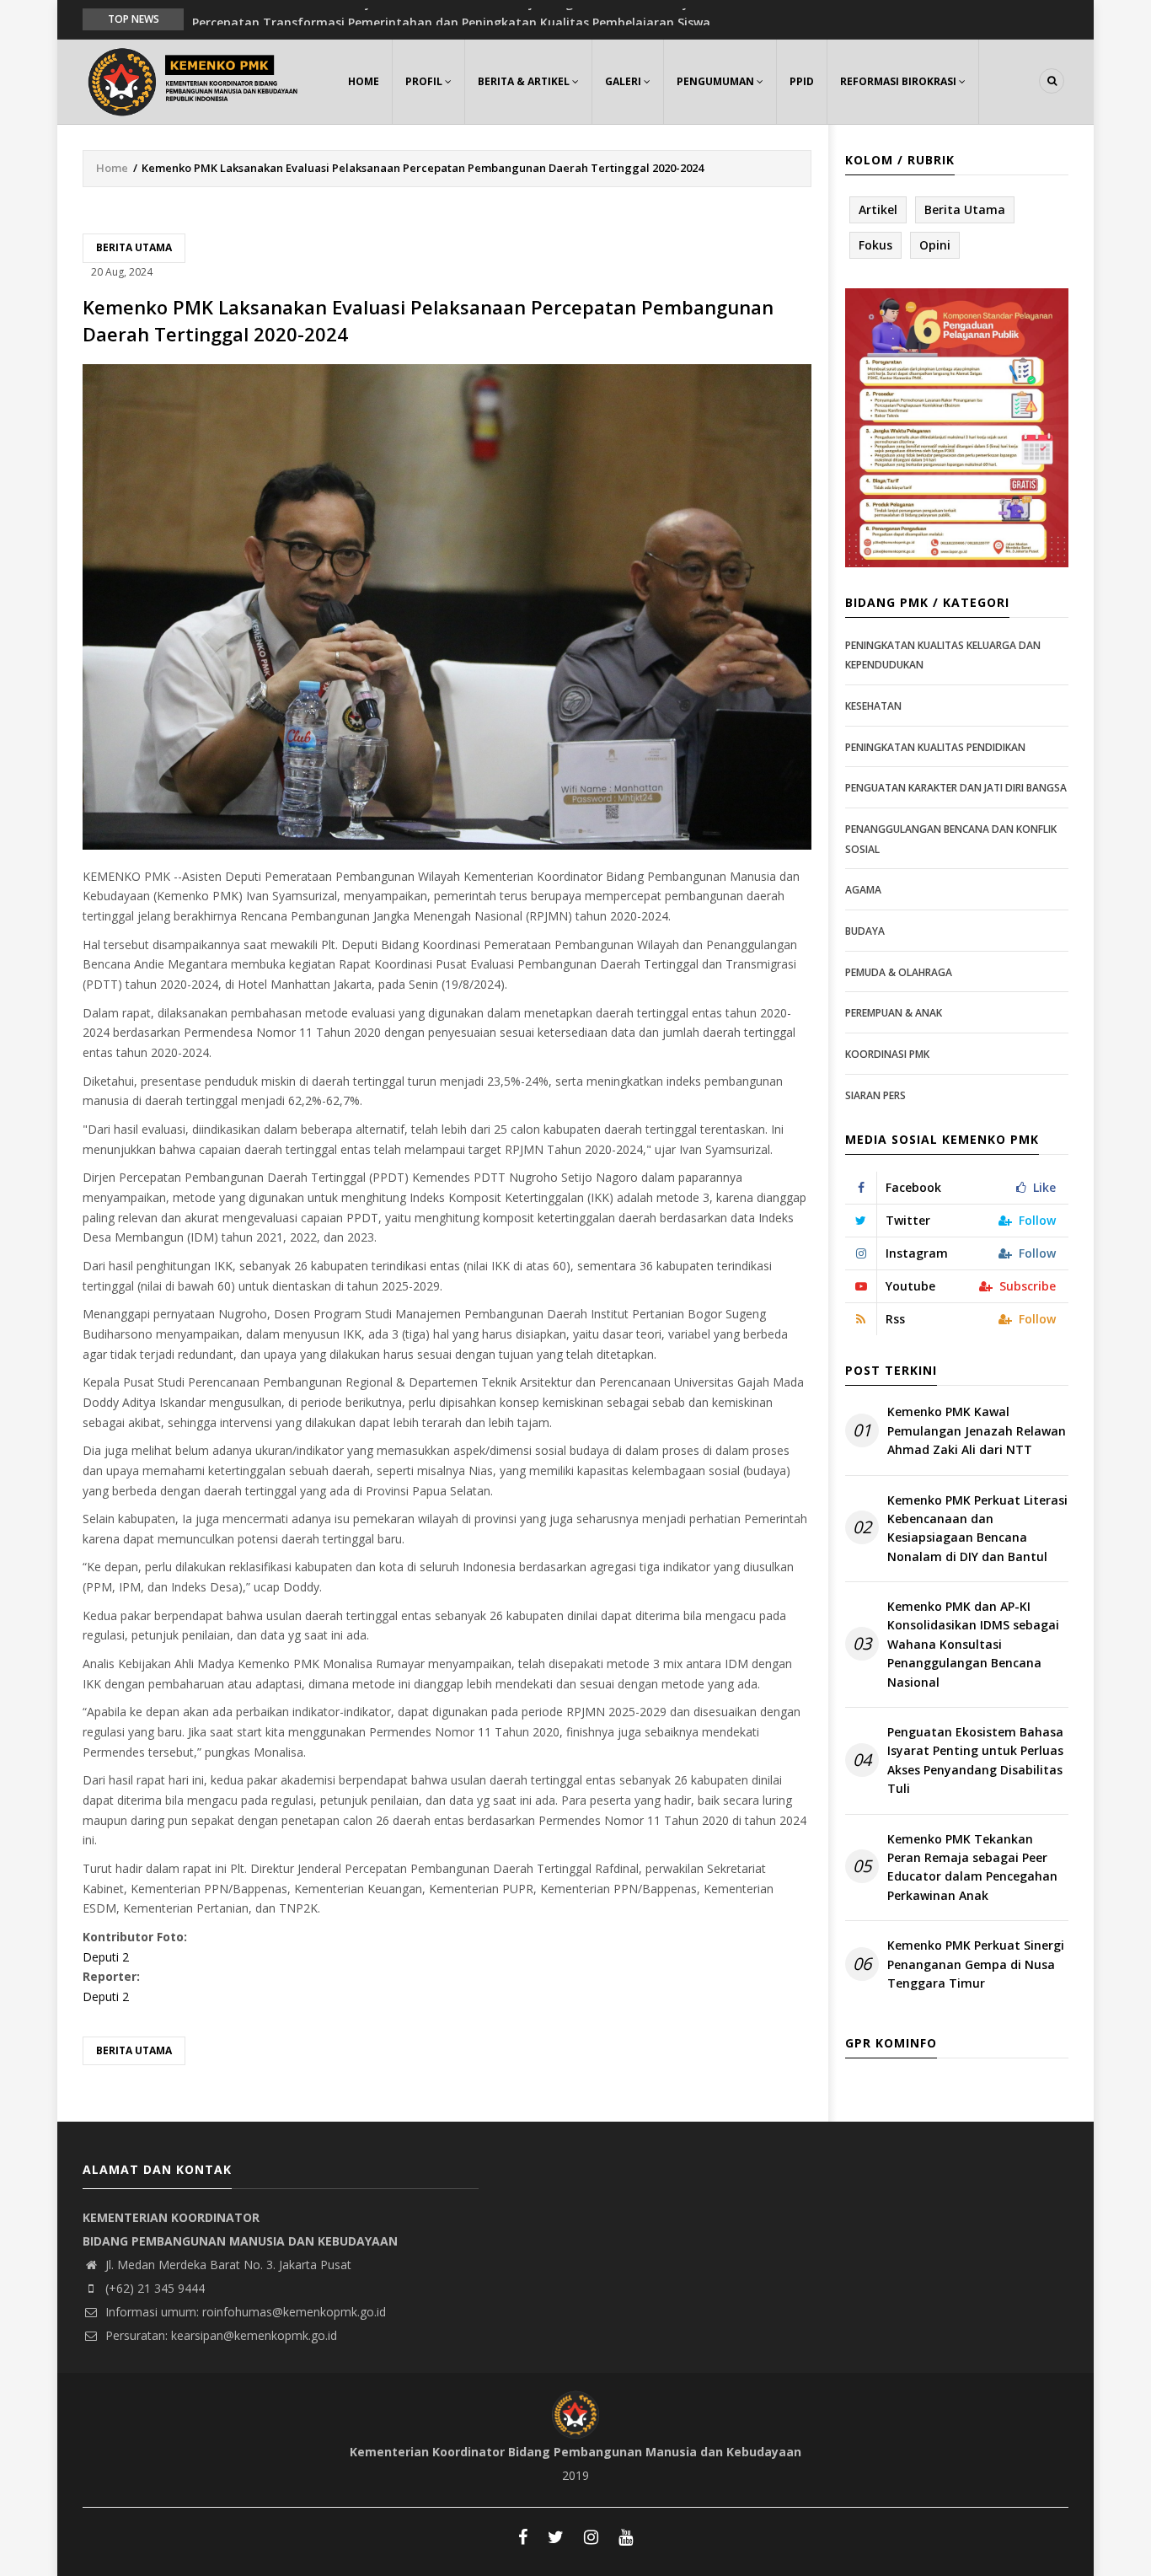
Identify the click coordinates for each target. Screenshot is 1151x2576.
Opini (935, 245)
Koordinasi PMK (887, 1054)
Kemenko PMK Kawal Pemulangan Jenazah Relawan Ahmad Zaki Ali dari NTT (977, 1430)
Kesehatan (873, 706)
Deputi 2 (106, 1957)
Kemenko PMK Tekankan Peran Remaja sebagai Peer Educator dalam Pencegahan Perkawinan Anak (972, 1867)
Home (364, 81)
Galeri (624, 81)
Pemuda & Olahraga (899, 972)
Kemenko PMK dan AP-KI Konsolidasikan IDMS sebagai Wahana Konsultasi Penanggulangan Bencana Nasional (973, 1644)
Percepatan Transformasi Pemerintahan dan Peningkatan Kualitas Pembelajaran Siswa (451, 18)
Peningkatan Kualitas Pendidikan (935, 747)
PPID (802, 81)
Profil (425, 81)
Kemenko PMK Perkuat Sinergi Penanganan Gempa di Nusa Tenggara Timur (976, 1964)
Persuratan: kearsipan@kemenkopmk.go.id (219, 2335)
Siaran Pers (875, 1095)
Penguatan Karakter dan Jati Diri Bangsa (956, 788)
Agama (863, 890)
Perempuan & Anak (894, 1013)
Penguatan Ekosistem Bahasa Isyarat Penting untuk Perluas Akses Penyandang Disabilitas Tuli (975, 1760)
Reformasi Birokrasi (899, 81)
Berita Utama (134, 247)
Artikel (878, 209)
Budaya (865, 931)
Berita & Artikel (525, 81)
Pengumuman (717, 81)
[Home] (196, 80)
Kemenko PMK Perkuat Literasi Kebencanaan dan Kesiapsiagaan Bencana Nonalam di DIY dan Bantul (977, 1528)
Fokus (875, 245)
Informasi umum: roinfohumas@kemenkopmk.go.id (244, 2312)
